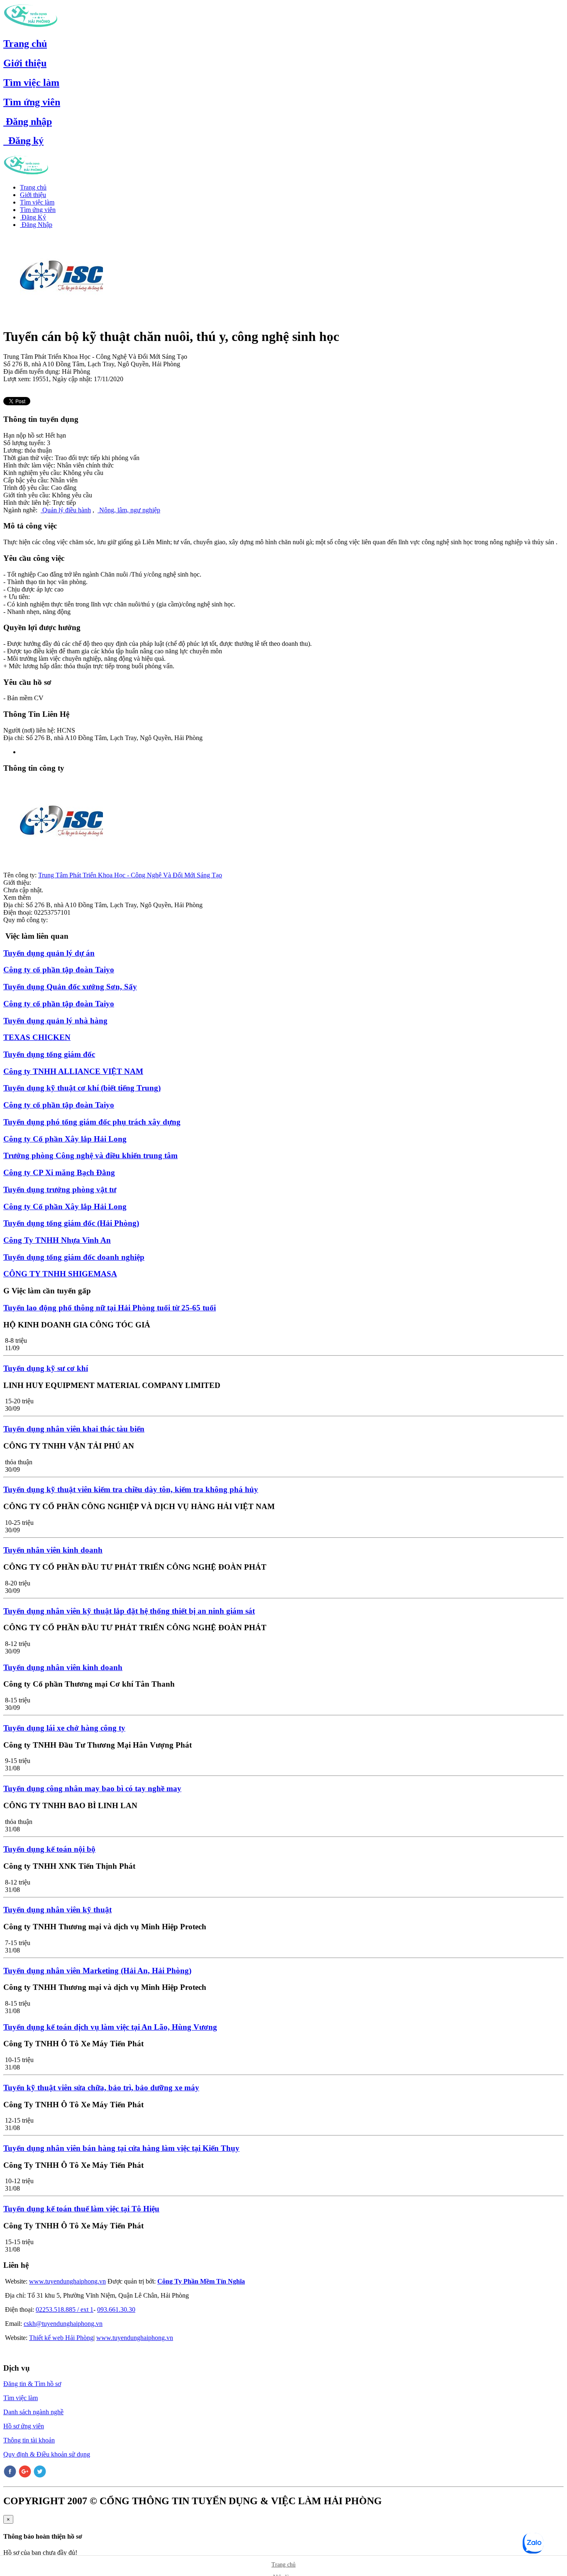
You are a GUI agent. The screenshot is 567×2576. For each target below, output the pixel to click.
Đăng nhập (28, 122)
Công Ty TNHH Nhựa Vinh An (57, 1240)
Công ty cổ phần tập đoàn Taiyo (59, 970)
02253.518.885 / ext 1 (65, 2309)
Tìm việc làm (31, 83)
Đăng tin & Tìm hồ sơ (32, 2384)
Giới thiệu (25, 63)
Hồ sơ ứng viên (24, 2426)
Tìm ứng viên (32, 102)
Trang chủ (25, 44)
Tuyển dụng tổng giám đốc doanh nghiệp (74, 1257)
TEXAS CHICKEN (37, 1037)
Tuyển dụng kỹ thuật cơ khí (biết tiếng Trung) (82, 1088)
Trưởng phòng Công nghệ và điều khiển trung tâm (90, 1155)
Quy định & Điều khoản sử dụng (47, 2454)
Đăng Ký (33, 217)
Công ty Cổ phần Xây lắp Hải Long (65, 1139)
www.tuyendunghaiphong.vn (67, 2281)
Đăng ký (23, 141)
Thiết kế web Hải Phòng (61, 2338)
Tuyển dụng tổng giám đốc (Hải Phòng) (71, 1223)
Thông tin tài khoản (29, 2440)
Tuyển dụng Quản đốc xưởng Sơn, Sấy (70, 987)
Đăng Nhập (36, 225)
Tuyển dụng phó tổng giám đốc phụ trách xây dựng (92, 1122)
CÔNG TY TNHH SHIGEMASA (60, 1274)
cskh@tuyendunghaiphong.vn (63, 2324)
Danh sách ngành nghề (33, 2412)
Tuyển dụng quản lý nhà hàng (55, 1021)
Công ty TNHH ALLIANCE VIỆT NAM (73, 1071)
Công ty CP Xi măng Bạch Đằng (59, 1172)
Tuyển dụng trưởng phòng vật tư (60, 1189)
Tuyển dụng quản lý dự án (49, 953)
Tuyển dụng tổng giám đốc (49, 1054)
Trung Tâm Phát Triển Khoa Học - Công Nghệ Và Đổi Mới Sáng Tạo (130, 875)
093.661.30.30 (116, 2309)
